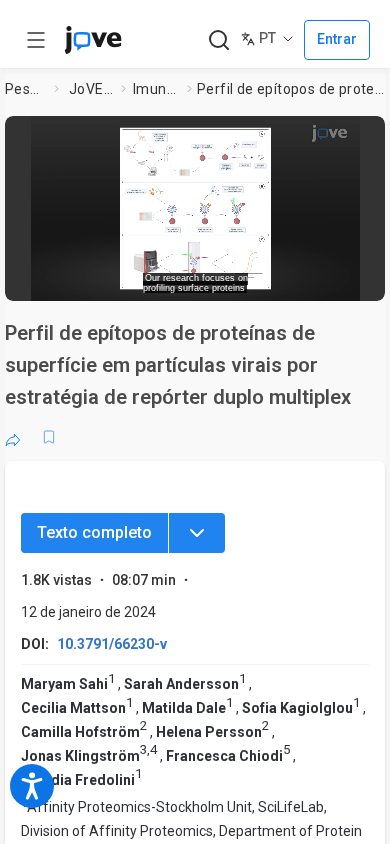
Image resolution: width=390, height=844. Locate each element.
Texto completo (94, 532)
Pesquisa (25, 89)
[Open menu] (36, 40)
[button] (367, 135)
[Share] (13, 437)
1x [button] (313, 279)
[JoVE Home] (93, 40)
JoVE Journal (91, 89)
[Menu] (197, 533)
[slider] (120, 279)
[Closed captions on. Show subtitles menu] (350, 279)
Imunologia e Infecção (156, 89)
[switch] (226, 280)
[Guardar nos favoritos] (49, 437)
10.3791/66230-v (112, 644)
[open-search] (218, 40)
